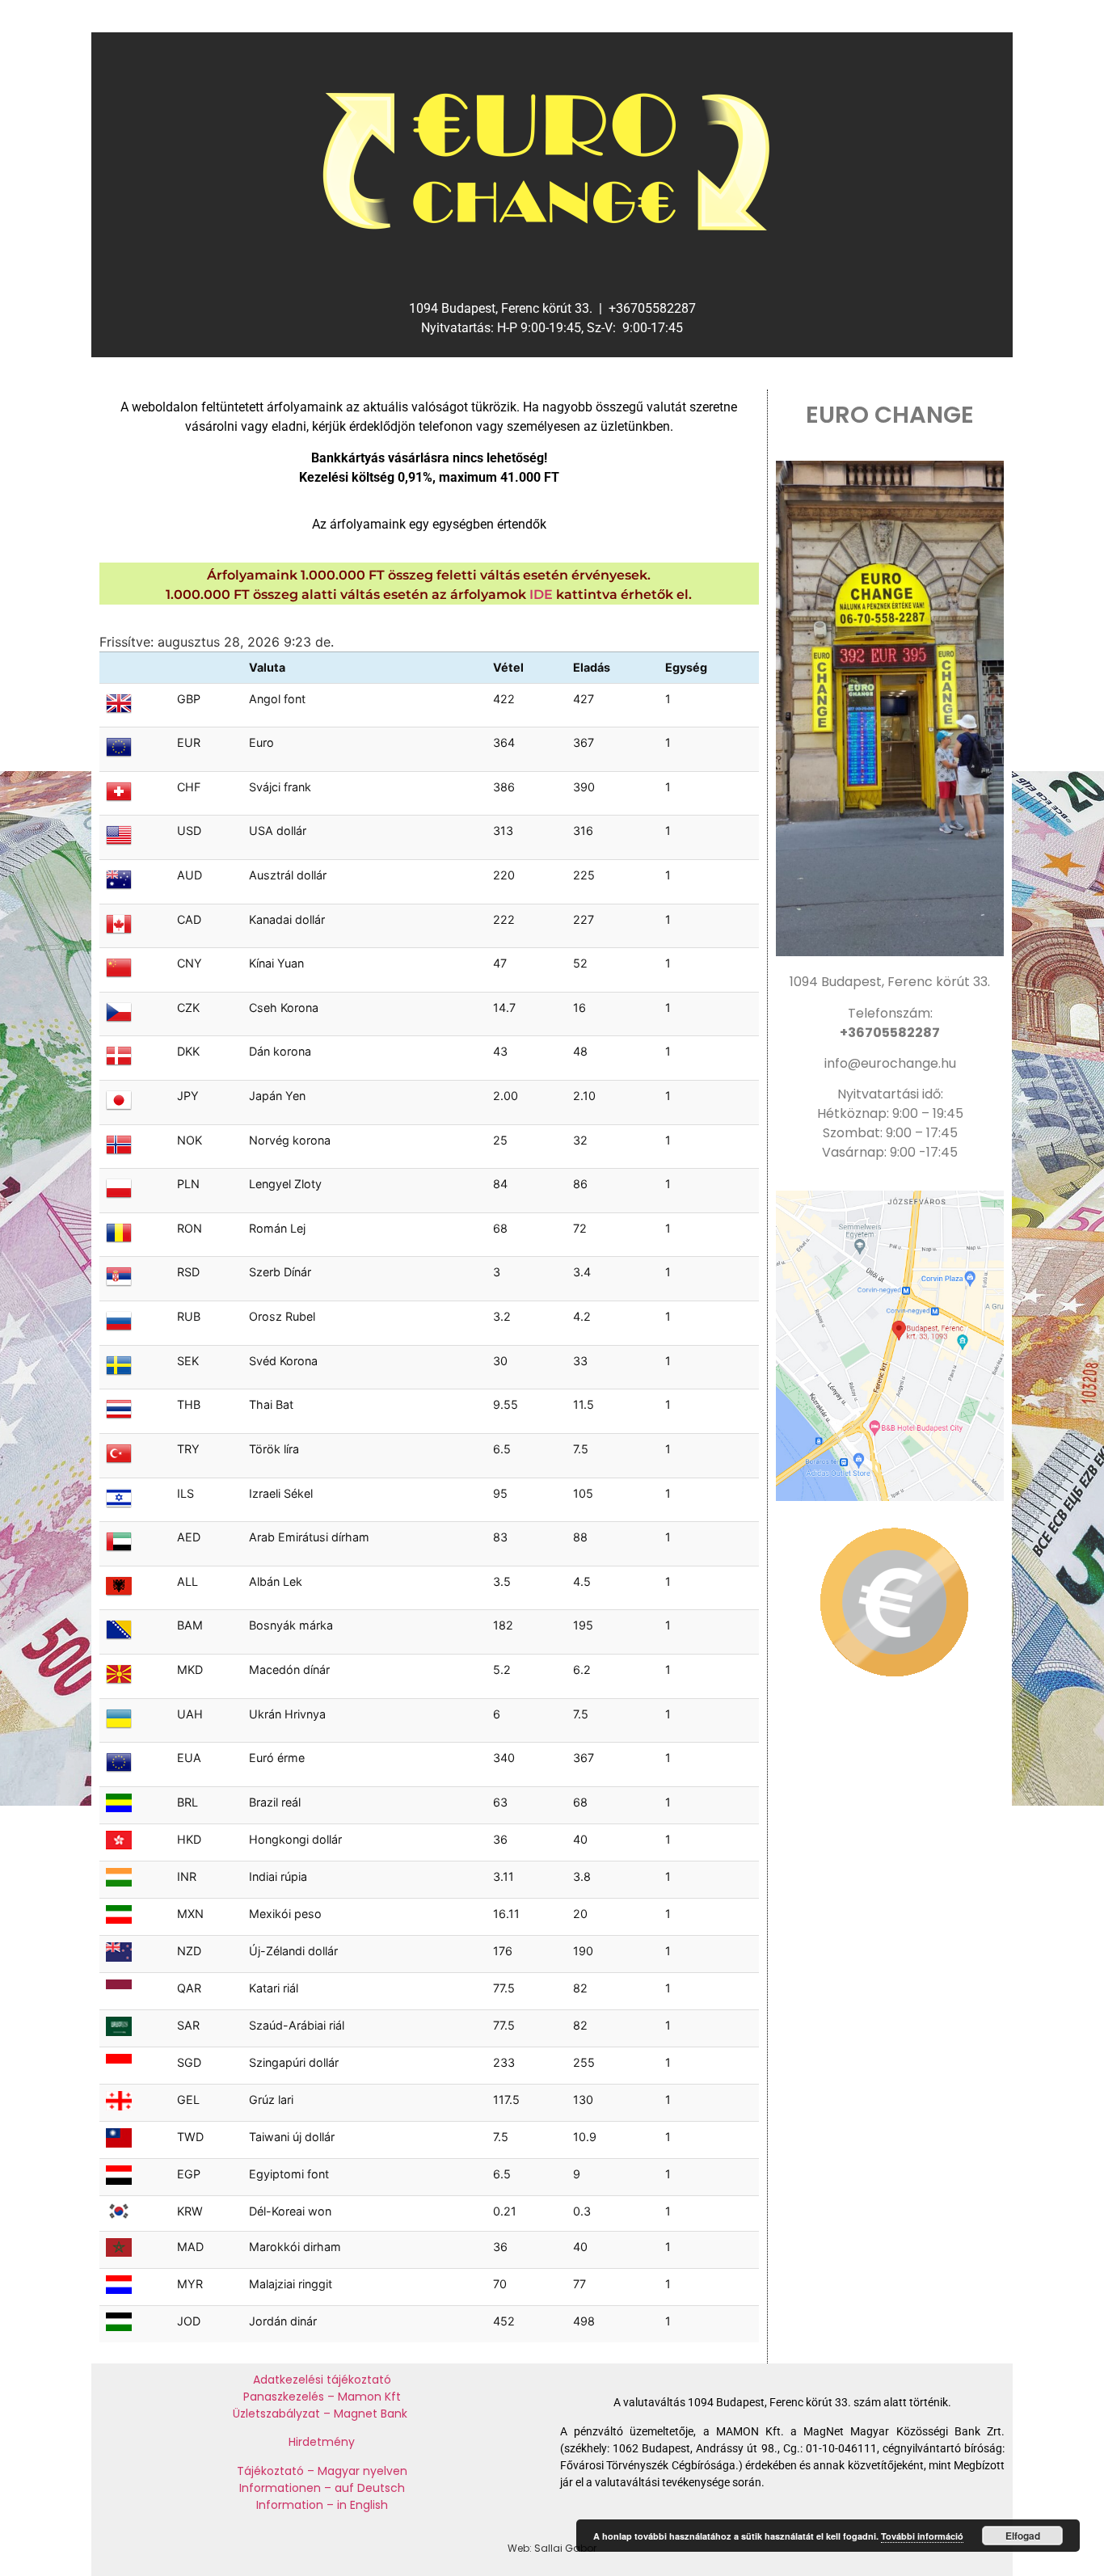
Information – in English (322, 2505)
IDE (541, 594)
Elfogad (1023, 2536)
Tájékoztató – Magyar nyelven (322, 2471)
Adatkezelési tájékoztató (322, 2380)
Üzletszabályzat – (283, 2414)
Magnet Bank (372, 2414)
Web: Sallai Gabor (552, 2548)
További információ (922, 2536)
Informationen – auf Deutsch (322, 2488)
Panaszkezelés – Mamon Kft (322, 2397)
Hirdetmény (322, 2442)
